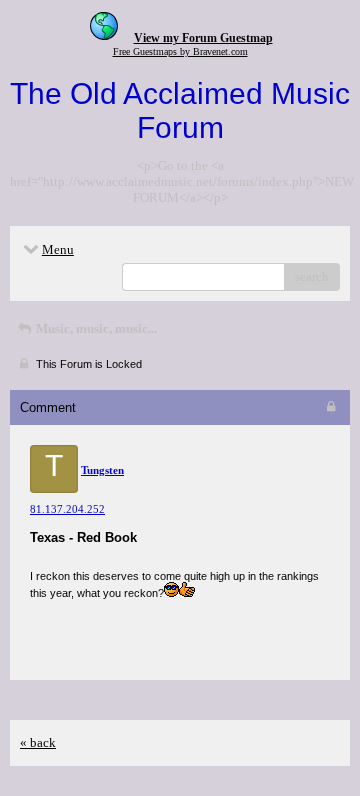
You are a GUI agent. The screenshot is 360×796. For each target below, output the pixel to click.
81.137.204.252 (67, 509)
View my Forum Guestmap (203, 38)
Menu (58, 249)
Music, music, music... (95, 328)
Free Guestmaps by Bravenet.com (180, 51)
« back (38, 742)
